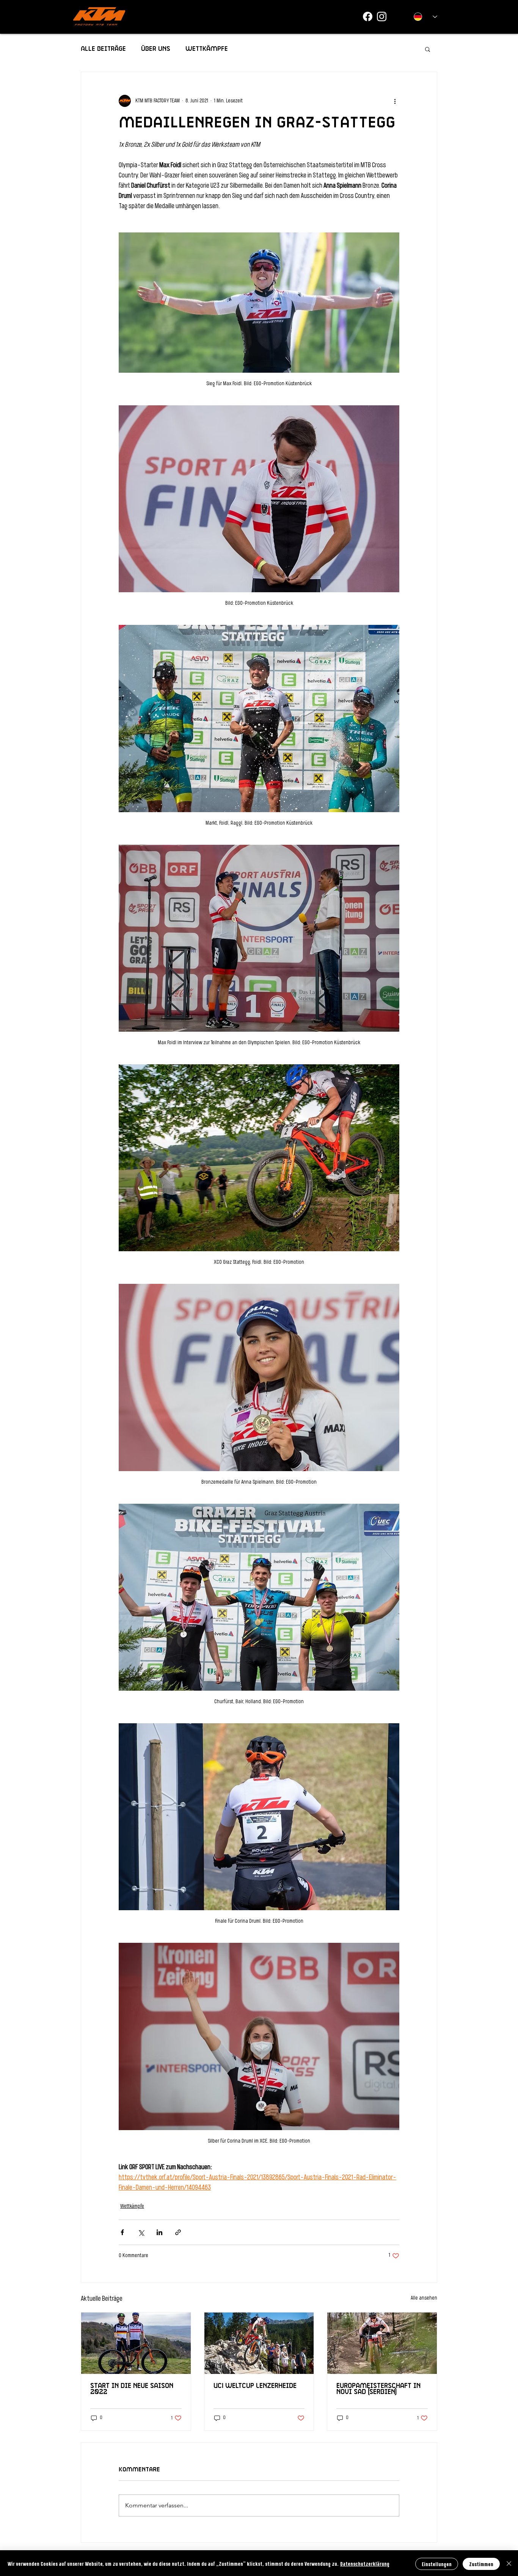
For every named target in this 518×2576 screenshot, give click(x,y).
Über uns (156, 49)
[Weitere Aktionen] (395, 101)
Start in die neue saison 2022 (132, 2389)
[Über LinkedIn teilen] (159, 2232)
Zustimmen (481, 2564)
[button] (428, 49)
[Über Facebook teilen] (122, 2232)
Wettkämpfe (207, 49)
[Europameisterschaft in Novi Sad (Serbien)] (382, 2343)
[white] (382, 16)
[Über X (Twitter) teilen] (141, 2232)
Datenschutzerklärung (365, 2564)
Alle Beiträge (103, 49)
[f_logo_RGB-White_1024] (368, 16)
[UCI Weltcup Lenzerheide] (259, 2343)
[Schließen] (509, 2564)
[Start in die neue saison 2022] (136, 2343)
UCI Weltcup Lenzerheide (255, 2386)
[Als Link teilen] (178, 2232)
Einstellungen (437, 2564)
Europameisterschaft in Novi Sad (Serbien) (378, 2389)
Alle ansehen (424, 2298)
